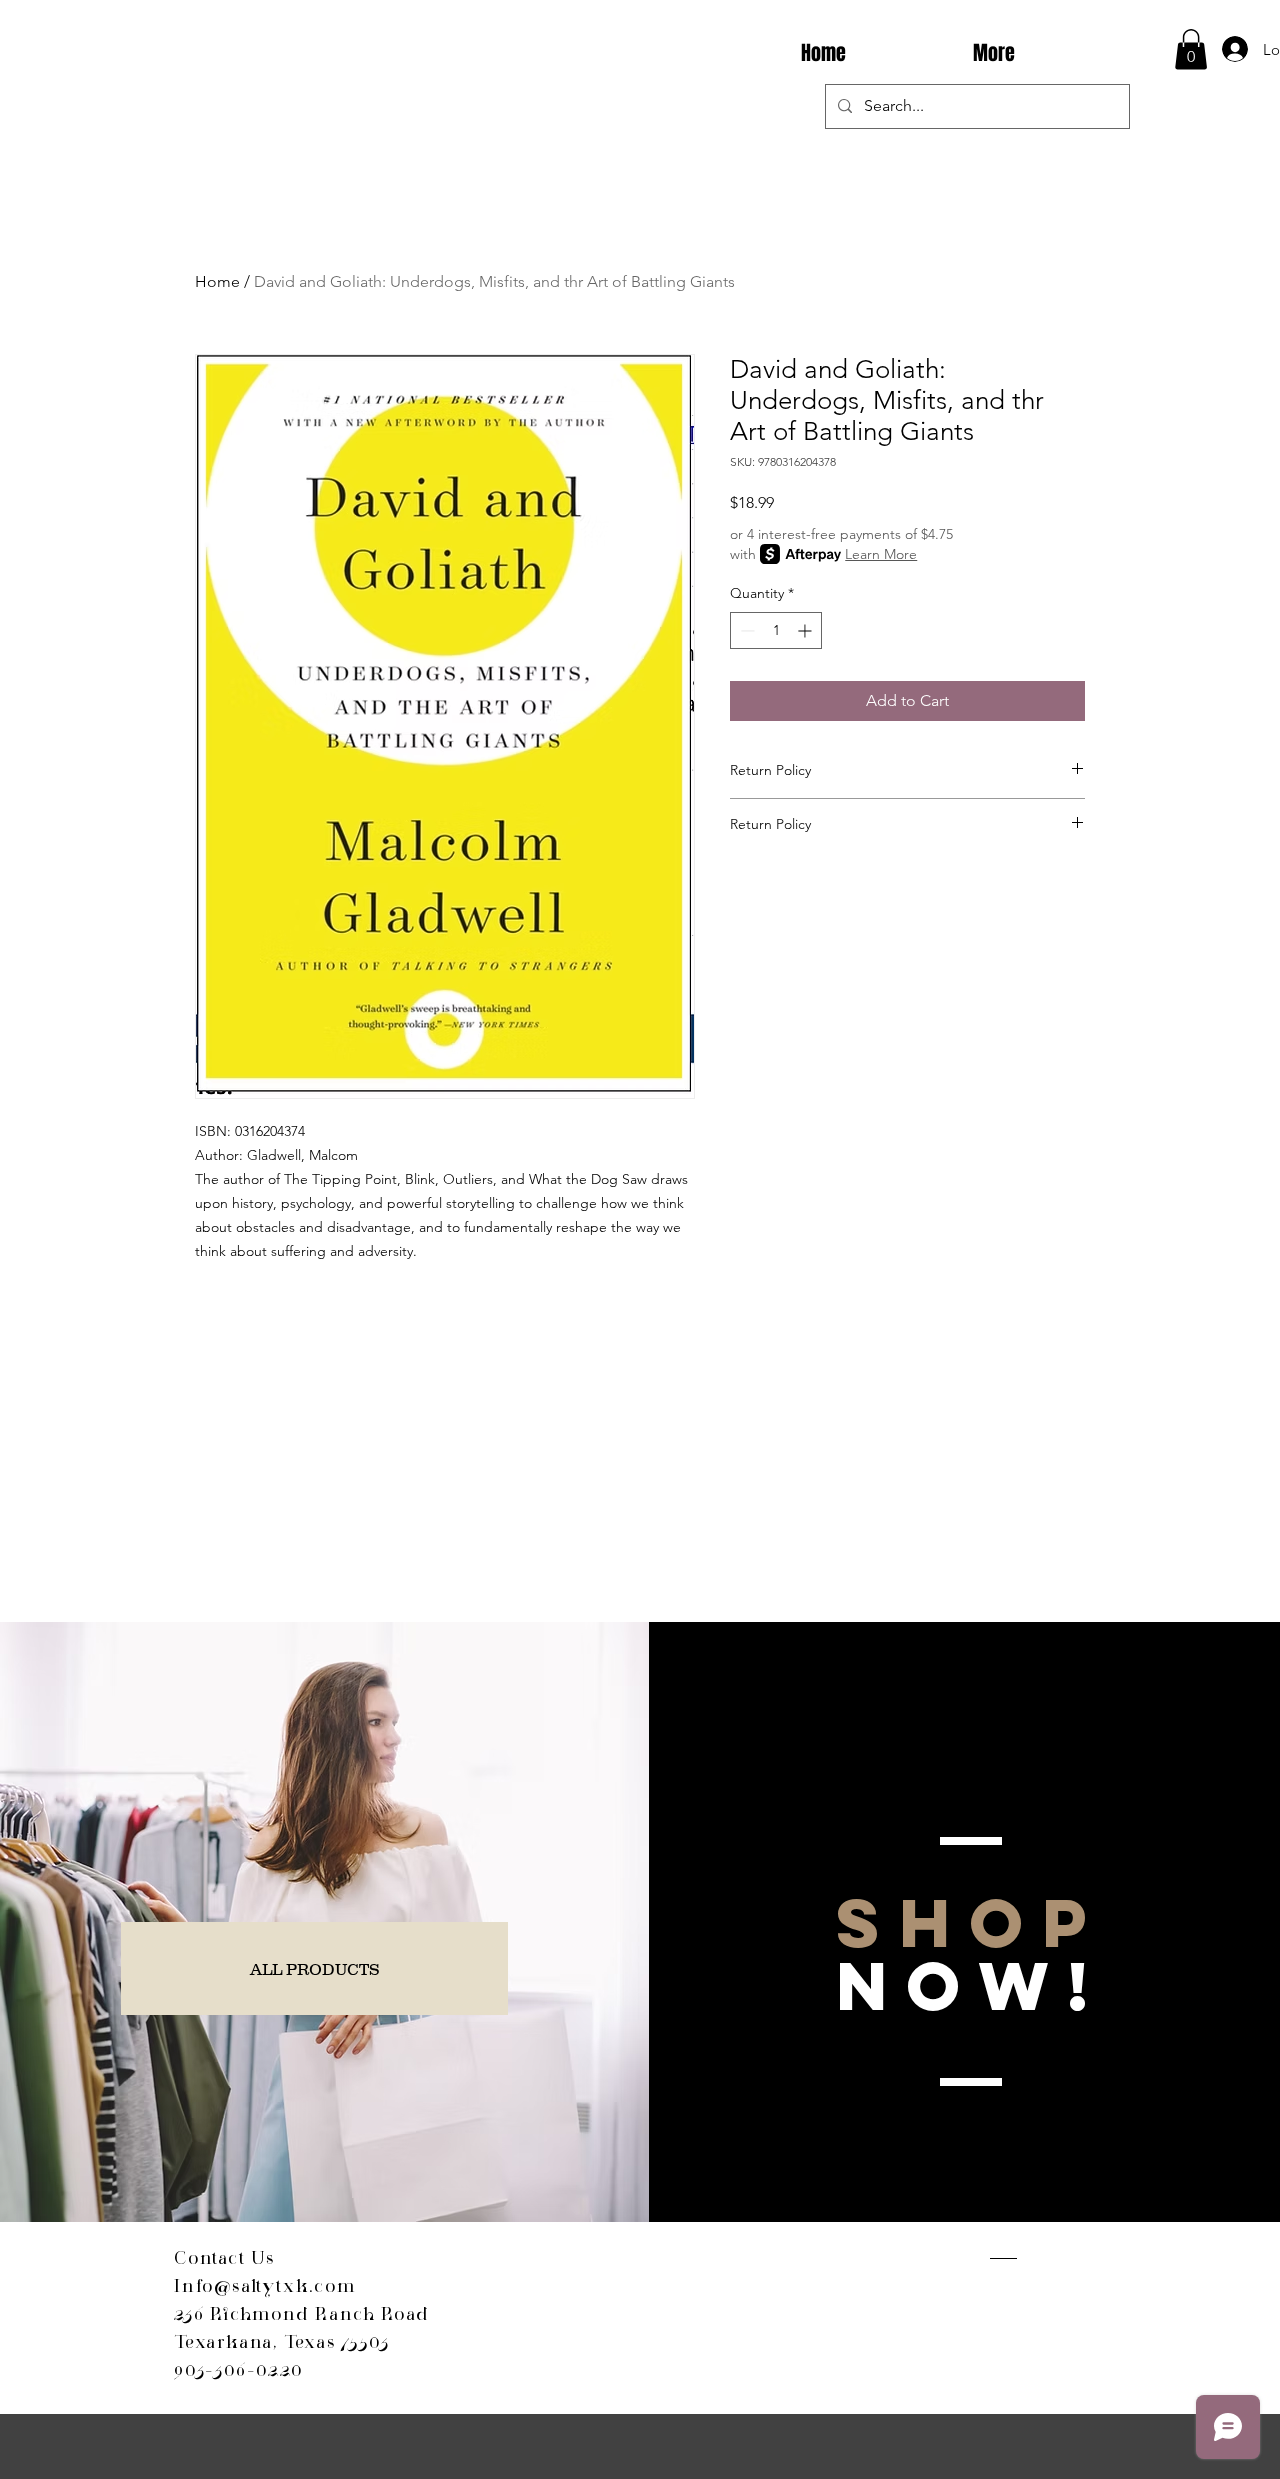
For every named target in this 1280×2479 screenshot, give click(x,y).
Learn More (881, 554)
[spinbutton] (776, 630)
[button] (1191, 49)
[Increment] (806, 630)
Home (217, 281)
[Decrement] (745, 630)
